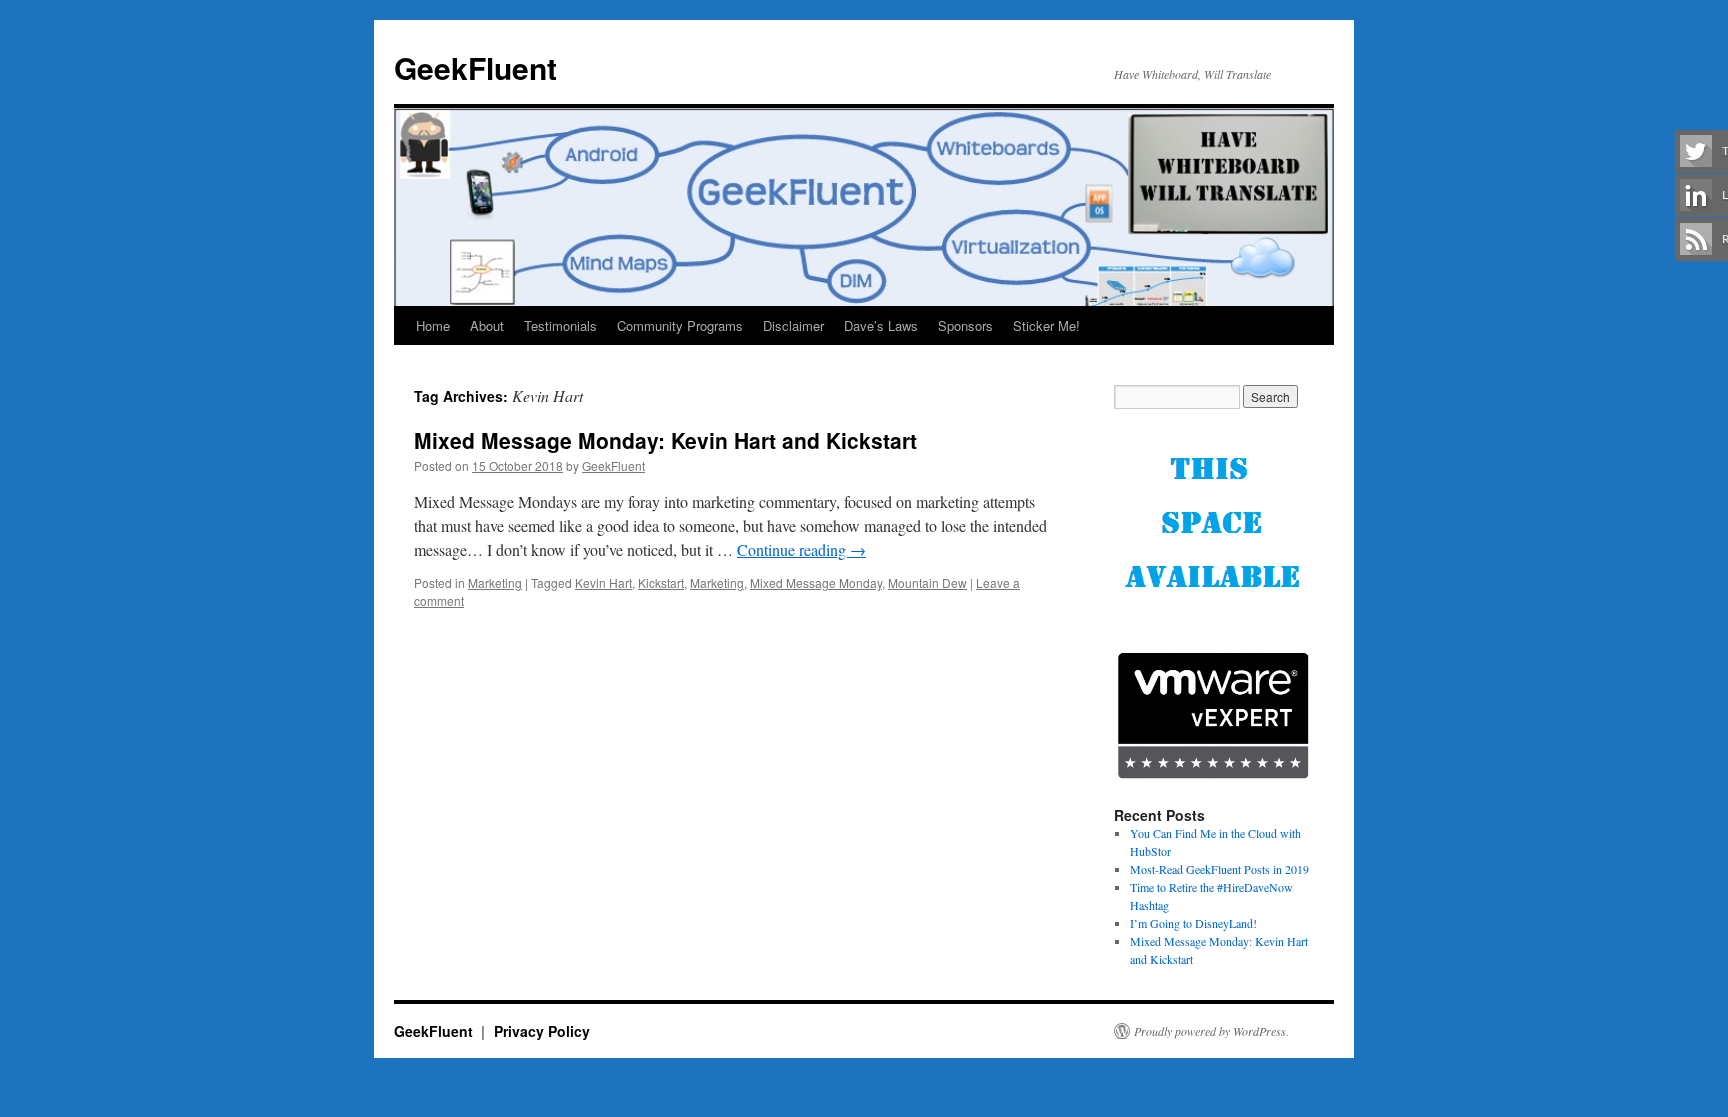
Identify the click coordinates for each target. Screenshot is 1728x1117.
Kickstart (661, 582)
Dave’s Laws (881, 325)
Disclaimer (793, 325)
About (487, 325)
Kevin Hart (603, 582)
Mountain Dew (927, 582)
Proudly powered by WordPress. (1211, 1031)
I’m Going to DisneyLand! (1193, 923)
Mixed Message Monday (816, 582)
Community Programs (680, 325)
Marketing (495, 582)
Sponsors (965, 325)
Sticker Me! (1046, 325)
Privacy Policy (542, 1031)
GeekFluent (475, 67)
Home (433, 325)
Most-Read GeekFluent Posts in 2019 (1219, 869)
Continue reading (801, 549)
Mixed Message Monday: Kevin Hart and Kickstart (665, 440)
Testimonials (560, 325)
